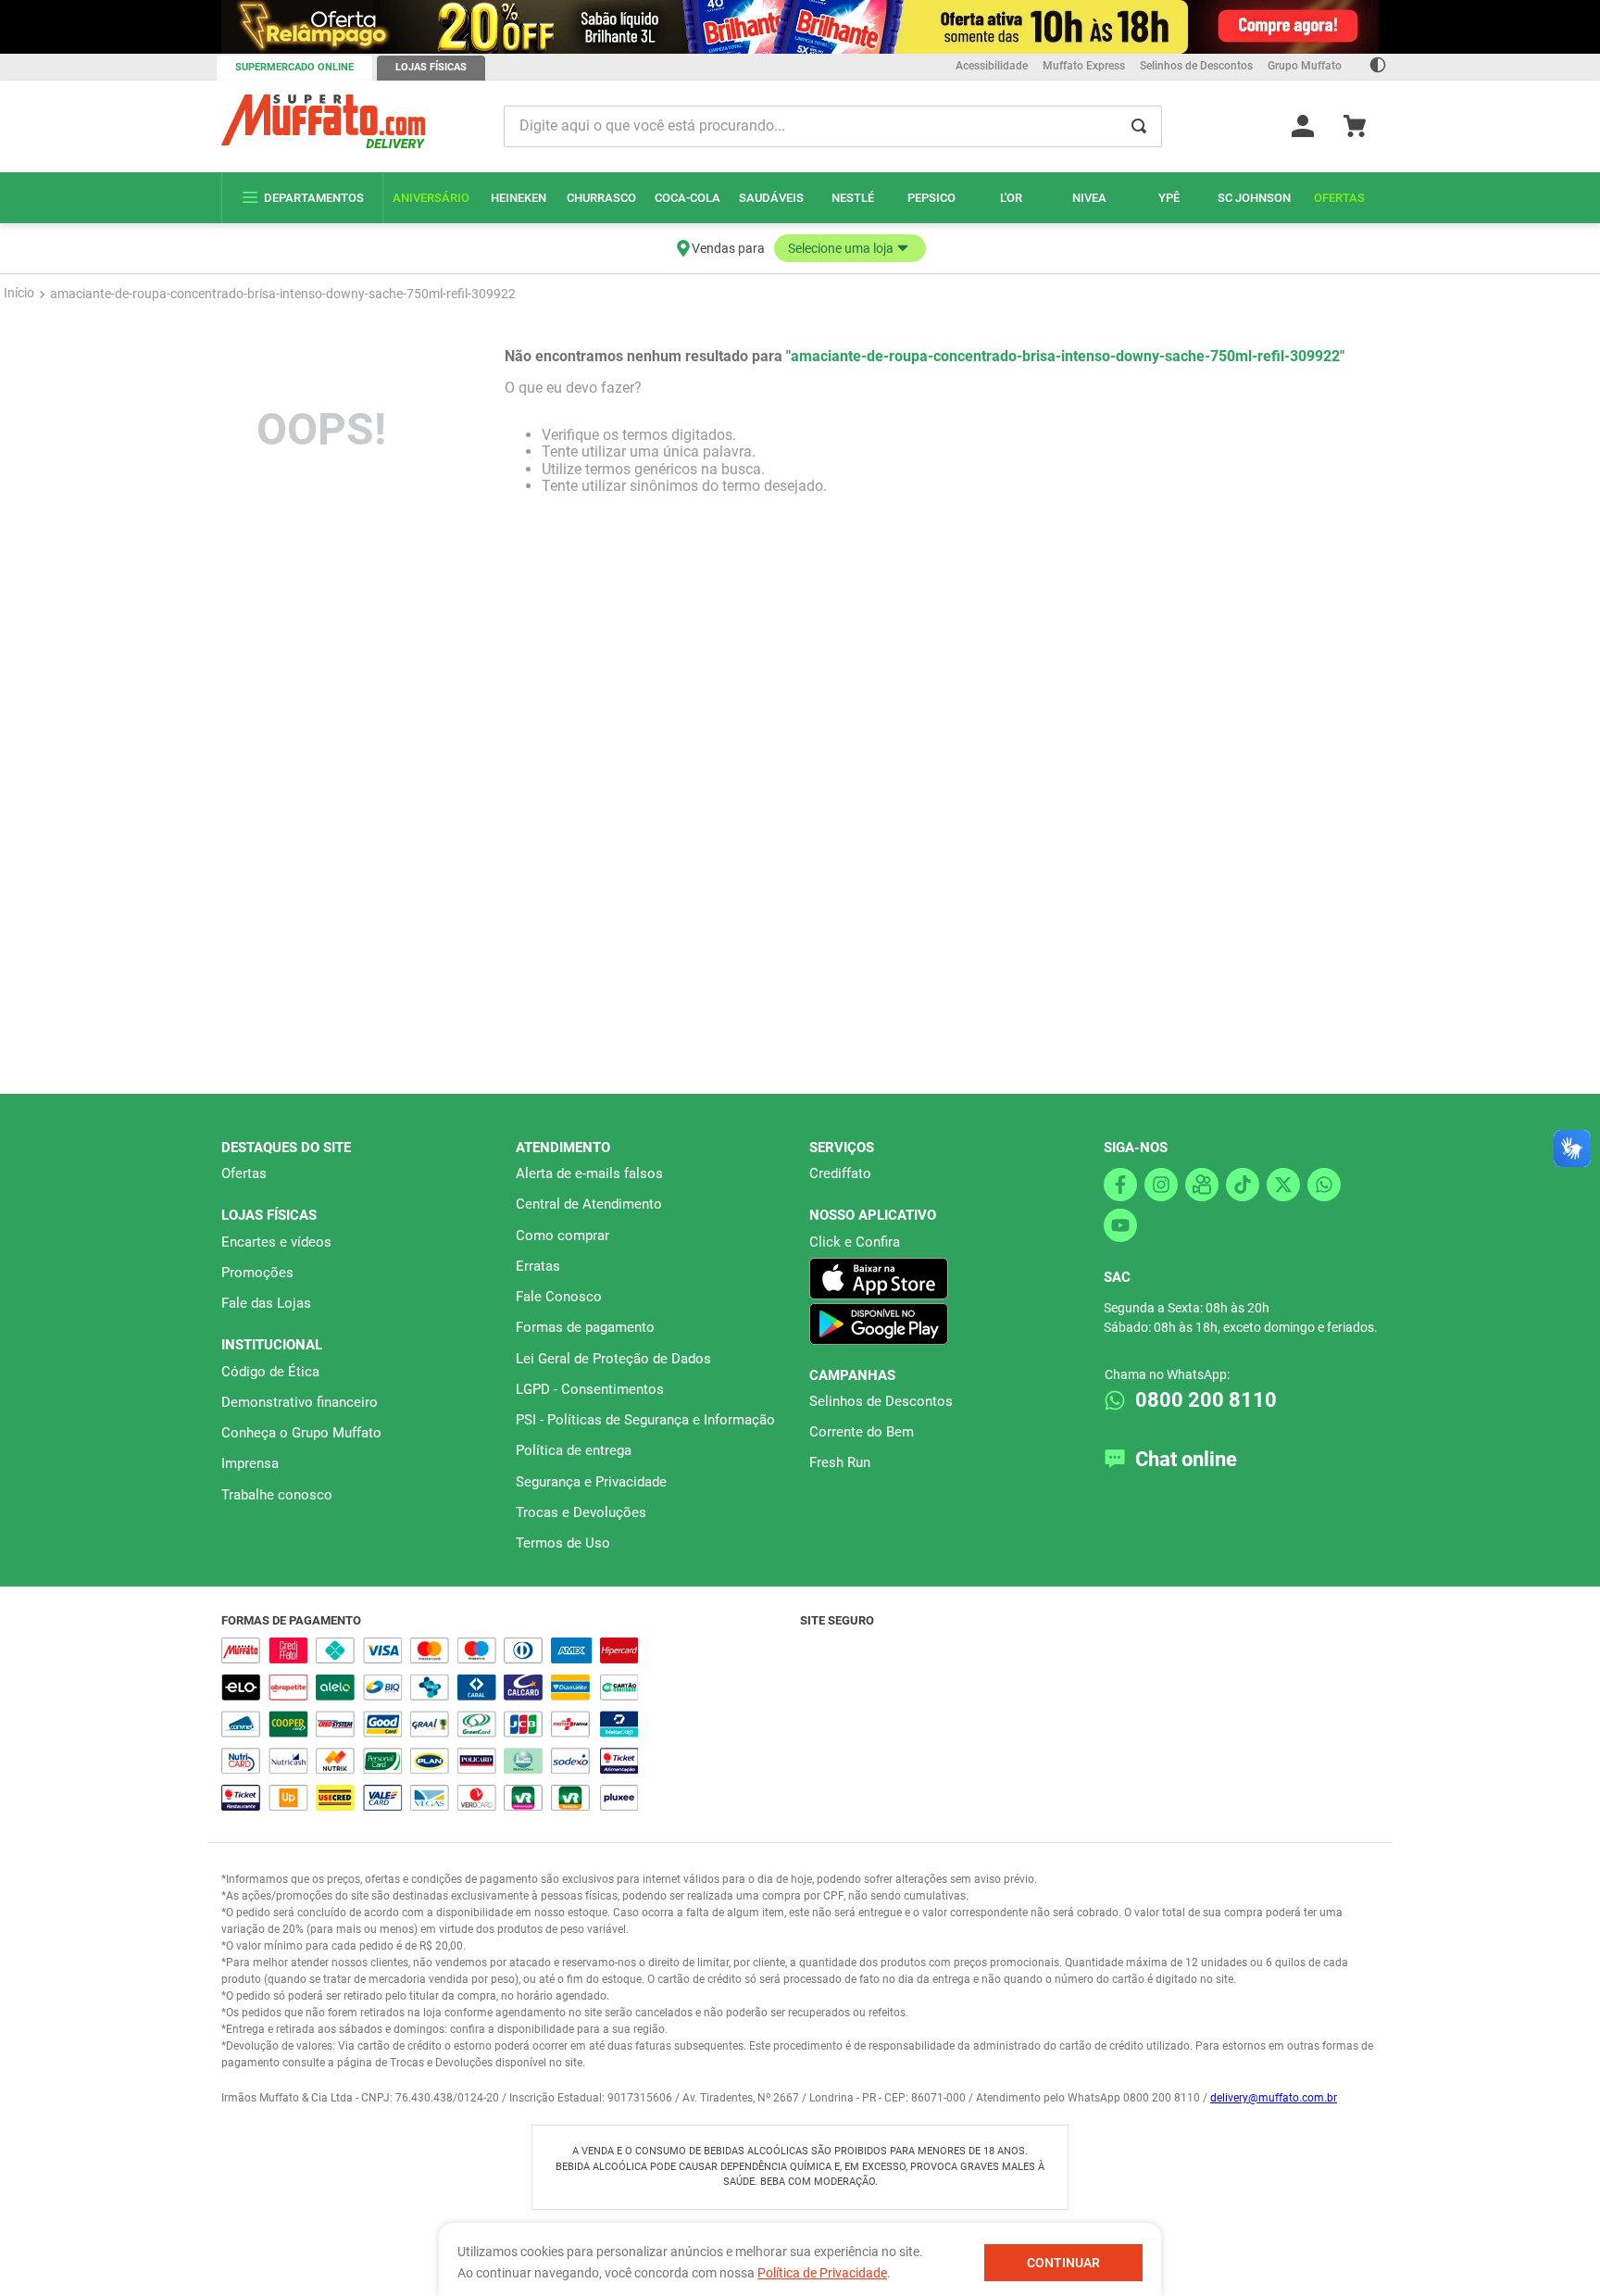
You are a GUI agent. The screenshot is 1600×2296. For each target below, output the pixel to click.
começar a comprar (800, 238)
